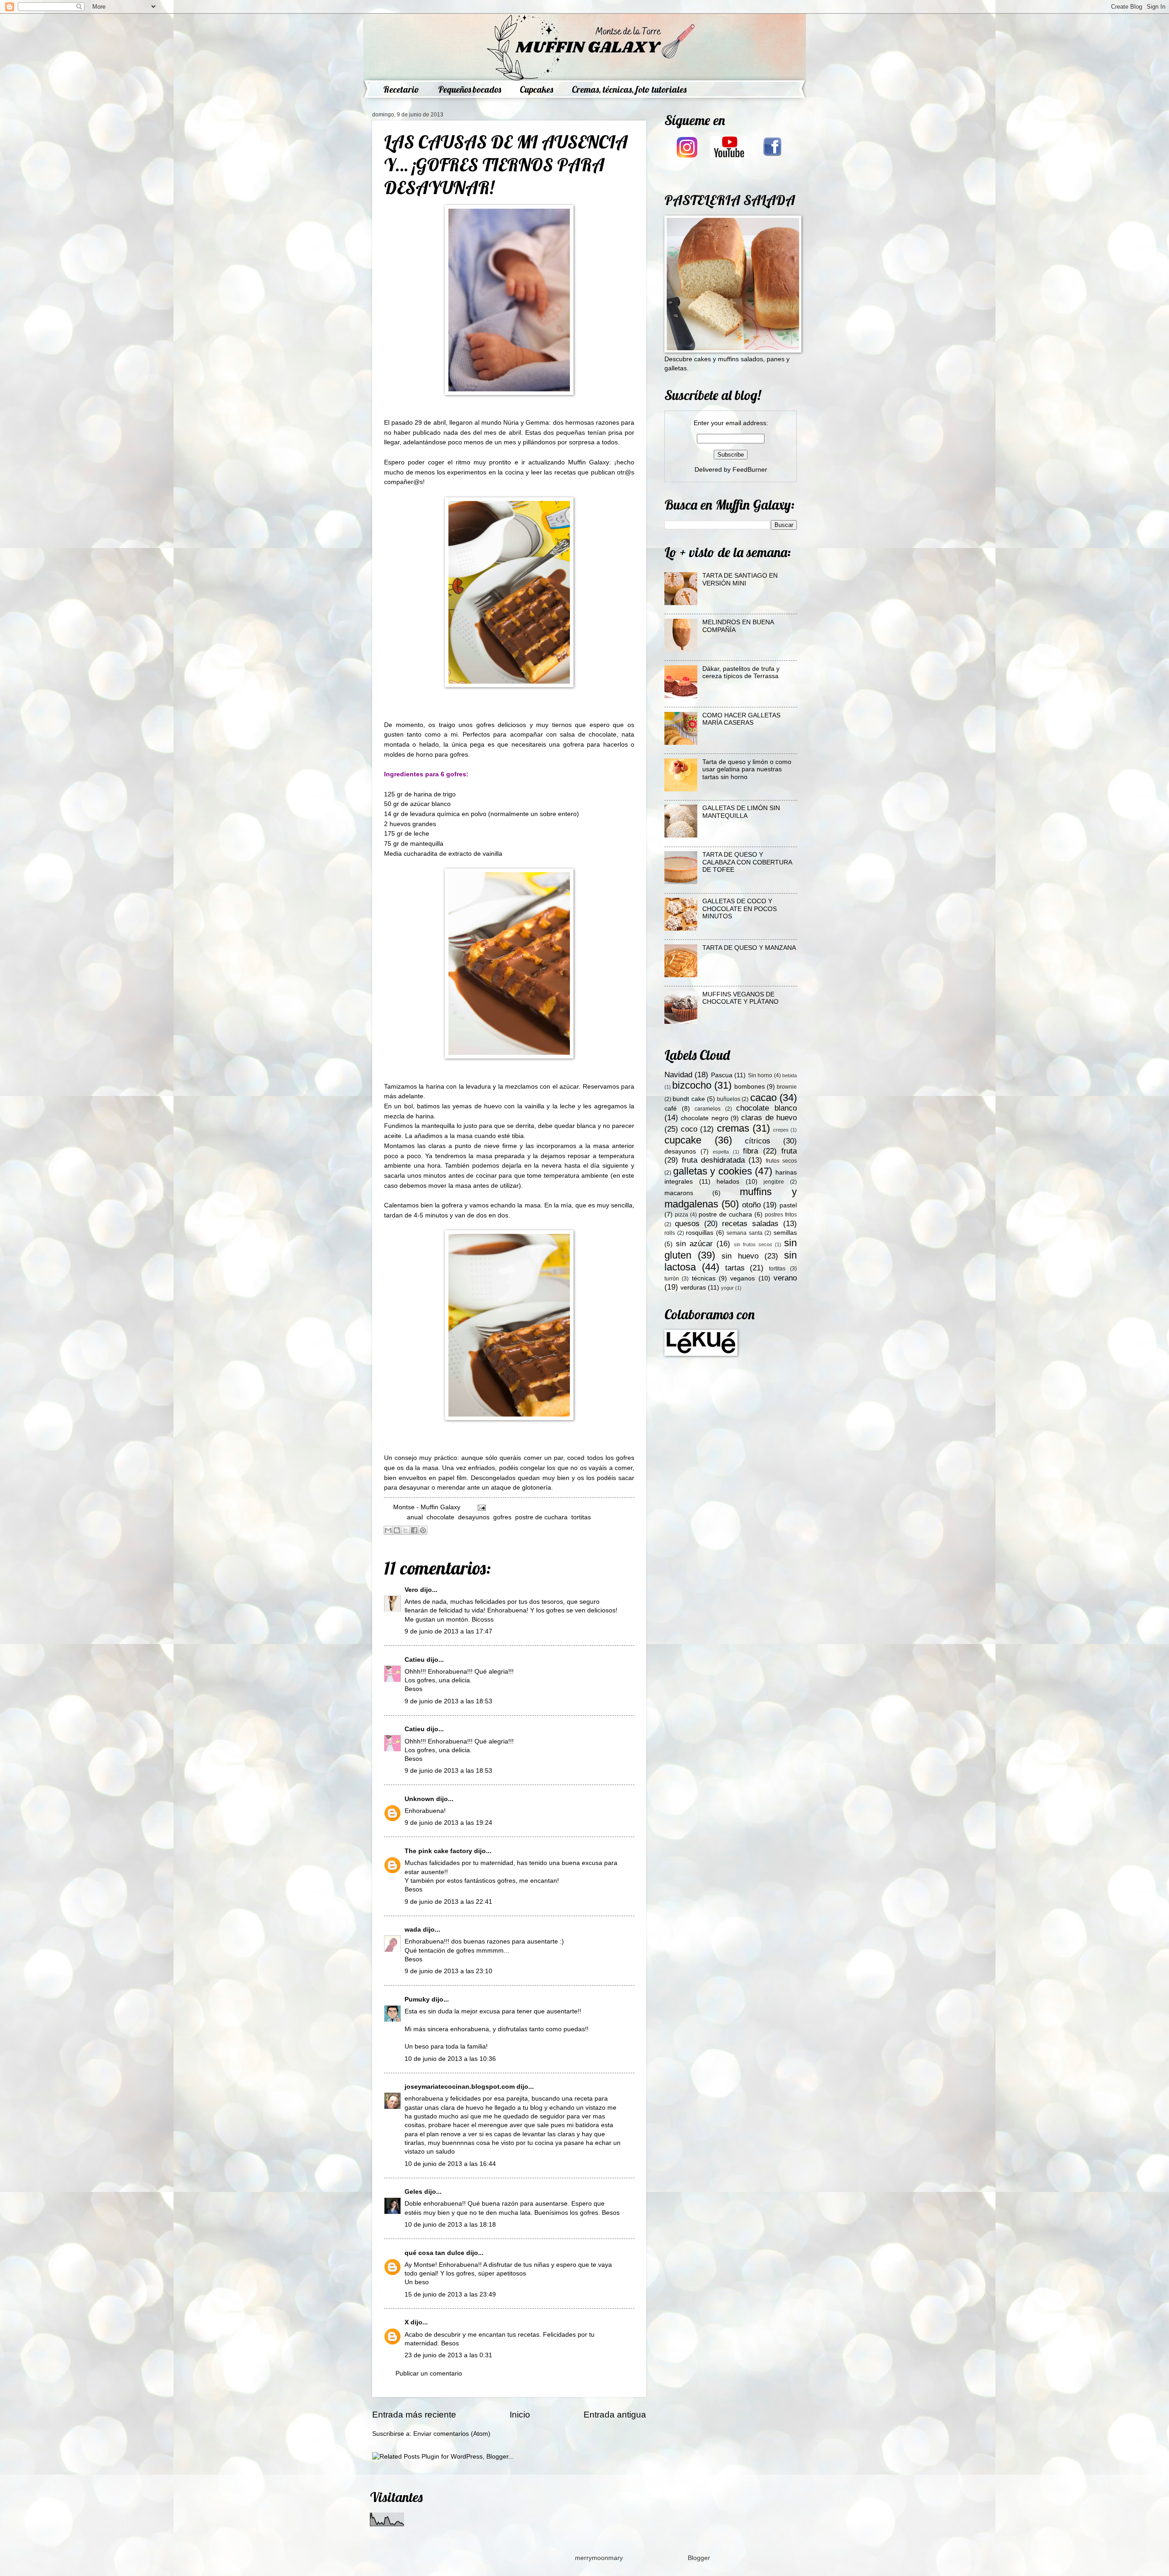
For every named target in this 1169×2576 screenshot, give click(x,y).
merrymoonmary (599, 2558)
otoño (751, 1205)
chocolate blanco (766, 1108)
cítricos (758, 1141)
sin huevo (740, 1256)
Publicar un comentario (429, 2373)
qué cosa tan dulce (434, 2253)
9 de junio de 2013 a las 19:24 (448, 1823)
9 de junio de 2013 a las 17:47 (448, 1631)
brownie (787, 1087)
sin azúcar (694, 1244)
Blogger (699, 2558)
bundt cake (689, 1099)
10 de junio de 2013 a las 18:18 (450, 2225)
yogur (727, 1288)
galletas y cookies (713, 1171)
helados (728, 1182)
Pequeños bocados (469, 89)
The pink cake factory (438, 1851)
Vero (411, 1590)
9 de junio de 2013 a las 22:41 (448, 1902)
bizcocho (692, 1085)
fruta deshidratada (713, 1160)
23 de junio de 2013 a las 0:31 (448, 2355)
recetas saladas (750, 1224)
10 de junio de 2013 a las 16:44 (450, 2164)
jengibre (774, 1182)
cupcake (683, 1140)
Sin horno (760, 1075)
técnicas (704, 1278)
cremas (733, 1128)
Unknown (419, 1799)
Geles (413, 2192)
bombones (750, 1087)
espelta (721, 1152)
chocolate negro (704, 1118)
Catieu (415, 1660)
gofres (502, 1517)
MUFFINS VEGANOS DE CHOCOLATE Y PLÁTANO (740, 998)
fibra (750, 1151)
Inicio (520, 2415)
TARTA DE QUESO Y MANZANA (749, 948)
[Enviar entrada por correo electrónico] (481, 1507)
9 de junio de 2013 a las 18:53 (448, 1701)
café (671, 1109)
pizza (682, 1215)
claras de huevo (769, 1118)
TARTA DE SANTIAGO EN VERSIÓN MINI (740, 579)
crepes (781, 1130)
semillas (785, 1233)
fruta (789, 1151)
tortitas (581, 1517)
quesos (687, 1224)
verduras (693, 1288)
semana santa (745, 1233)
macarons (679, 1193)
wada (413, 1930)
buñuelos (729, 1099)
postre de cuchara (541, 1517)
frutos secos (781, 1161)
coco (689, 1129)
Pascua (722, 1075)
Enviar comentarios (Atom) (452, 2434)
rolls (670, 1233)
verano (785, 1278)
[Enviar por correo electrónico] (388, 1530)
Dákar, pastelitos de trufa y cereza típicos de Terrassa (741, 673)
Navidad (678, 1075)
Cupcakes (536, 89)
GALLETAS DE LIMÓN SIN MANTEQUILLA (741, 812)
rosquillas (700, 1233)
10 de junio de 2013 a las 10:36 (450, 2059)
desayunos (474, 1517)
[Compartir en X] (405, 1530)
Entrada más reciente (414, 2415)
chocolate (440, 1517)
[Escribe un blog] (397, 1530)
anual (415, 1517)
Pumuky (417, 1999)
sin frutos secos (753, 1244)
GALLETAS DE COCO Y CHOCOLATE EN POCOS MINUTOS (740, 909)
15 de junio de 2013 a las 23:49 (450, 2294)
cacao (764, 1098)
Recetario (401, 89)
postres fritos (781, 1215)
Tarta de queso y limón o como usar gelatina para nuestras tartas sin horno (747, 769)
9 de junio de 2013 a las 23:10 (448, 1971)
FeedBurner (750, 470)
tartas (735, 1268)
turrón (672, 1279)
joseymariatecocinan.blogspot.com (460, 2087)
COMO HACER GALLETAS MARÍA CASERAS (741, 719)
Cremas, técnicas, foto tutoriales (629, 89)
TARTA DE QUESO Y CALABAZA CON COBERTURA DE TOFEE (747, 862)
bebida (790, 1075)
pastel (788, 1205)
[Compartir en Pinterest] (423, 1530)
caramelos (708, 1109)
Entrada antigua (615, 2415)
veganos (742, 1278)
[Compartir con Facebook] (414, 1530)
